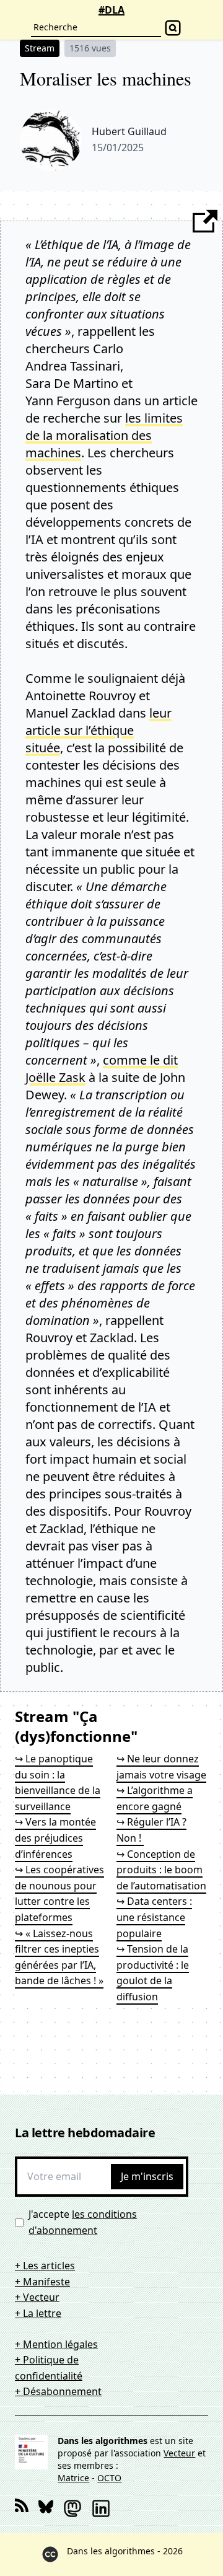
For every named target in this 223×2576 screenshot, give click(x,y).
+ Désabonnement (58, 2391)
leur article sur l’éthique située (98, 730)
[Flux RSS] (22, 2508)
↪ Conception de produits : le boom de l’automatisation (161, 1870)
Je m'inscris (147, 2176)
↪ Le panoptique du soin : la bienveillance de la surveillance (58, 1783)
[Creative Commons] (50, 2554)
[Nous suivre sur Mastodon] (72, 2508)
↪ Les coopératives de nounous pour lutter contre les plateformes (59, 1893)
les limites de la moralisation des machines (104, 435)
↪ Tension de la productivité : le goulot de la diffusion (153, 1973)
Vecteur (179, 2453)
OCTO (109, 2478)
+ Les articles (45, 2266)
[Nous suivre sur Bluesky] (46, 2508)
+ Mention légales (56, 2344)
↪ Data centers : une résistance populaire (154, 1917)
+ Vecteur (37, 2297)
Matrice (73, 2478)
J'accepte (83, 2222)
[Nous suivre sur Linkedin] (101, 2508)
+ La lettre (38, 2313)
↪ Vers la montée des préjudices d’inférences (55, 1838)
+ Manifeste (42, 2282)
